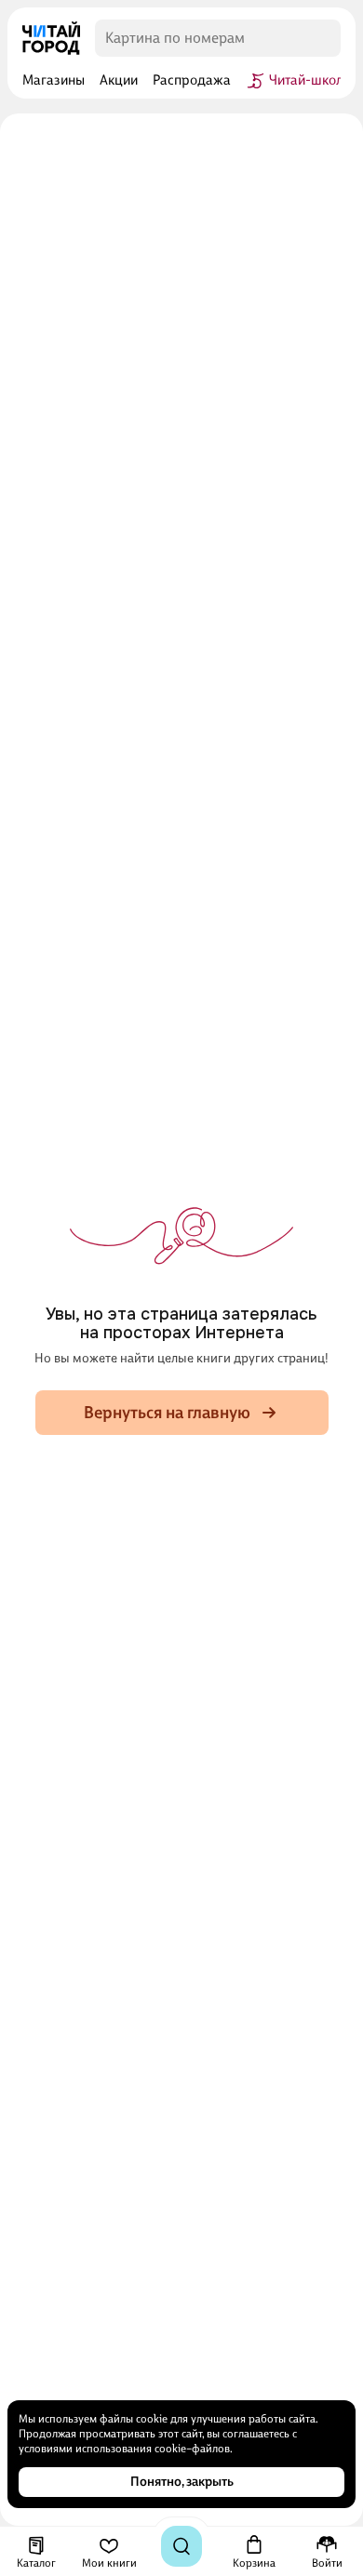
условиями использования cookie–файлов (124, 2449)
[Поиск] (181, 2546)
